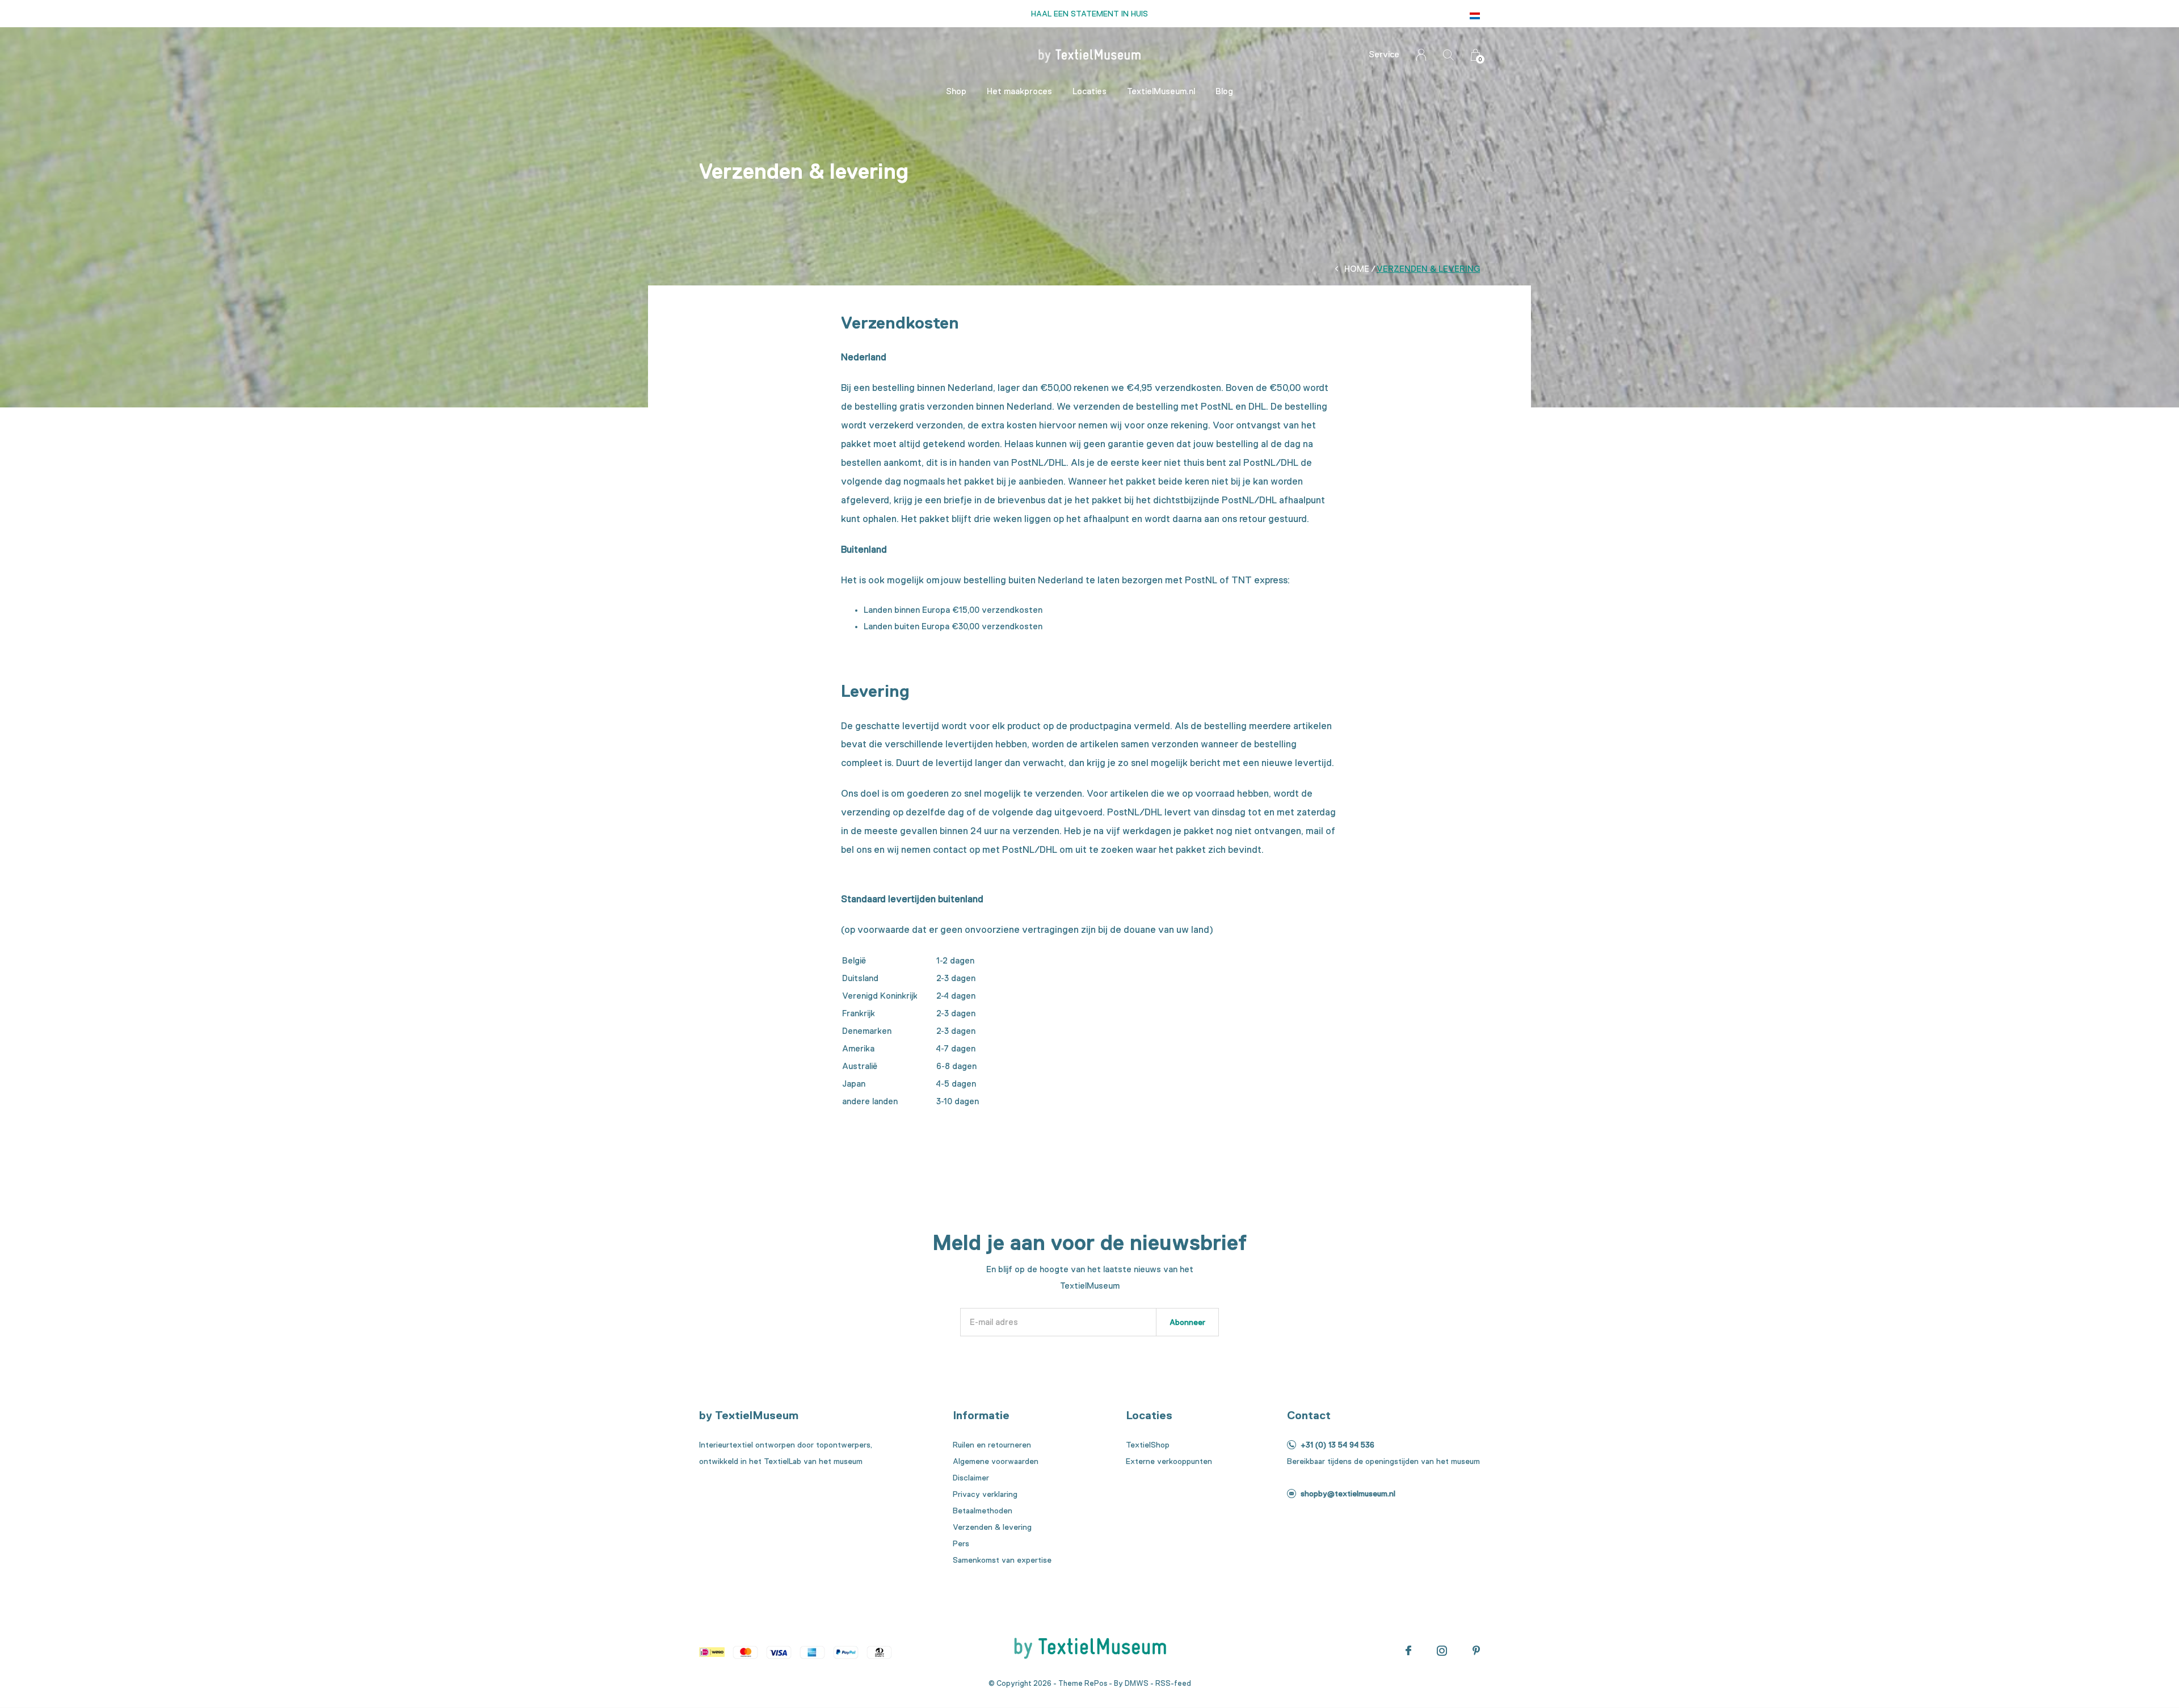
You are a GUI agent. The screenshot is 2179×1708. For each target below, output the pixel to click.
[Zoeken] (1448, 55)
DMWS (1137, 1683)
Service (1384, 54)
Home (1357, 269)
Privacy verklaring (985, 1494)
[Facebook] (1408, 1651)
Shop (956, 91)
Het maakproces (1019, 91)
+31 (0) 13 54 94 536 (1337, 1445)
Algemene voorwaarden (996, 1461)
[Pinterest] (1476, 1651)
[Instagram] (1442, 1651)
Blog (1224, 91)
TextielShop (1148, 1445)
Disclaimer (971, 1478)
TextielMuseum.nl (1161, 91)
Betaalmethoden (983, 1511)
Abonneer (1187, 1322)
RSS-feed (1173, 1683)
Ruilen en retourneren (992, 1445)
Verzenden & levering (992, 1527)
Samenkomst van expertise (1002, 1560)
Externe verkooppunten (1169, 1461)
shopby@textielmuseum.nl (1348, 1494)
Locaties (1089, 91)
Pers (961, 1543)
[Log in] (1421, 55)
